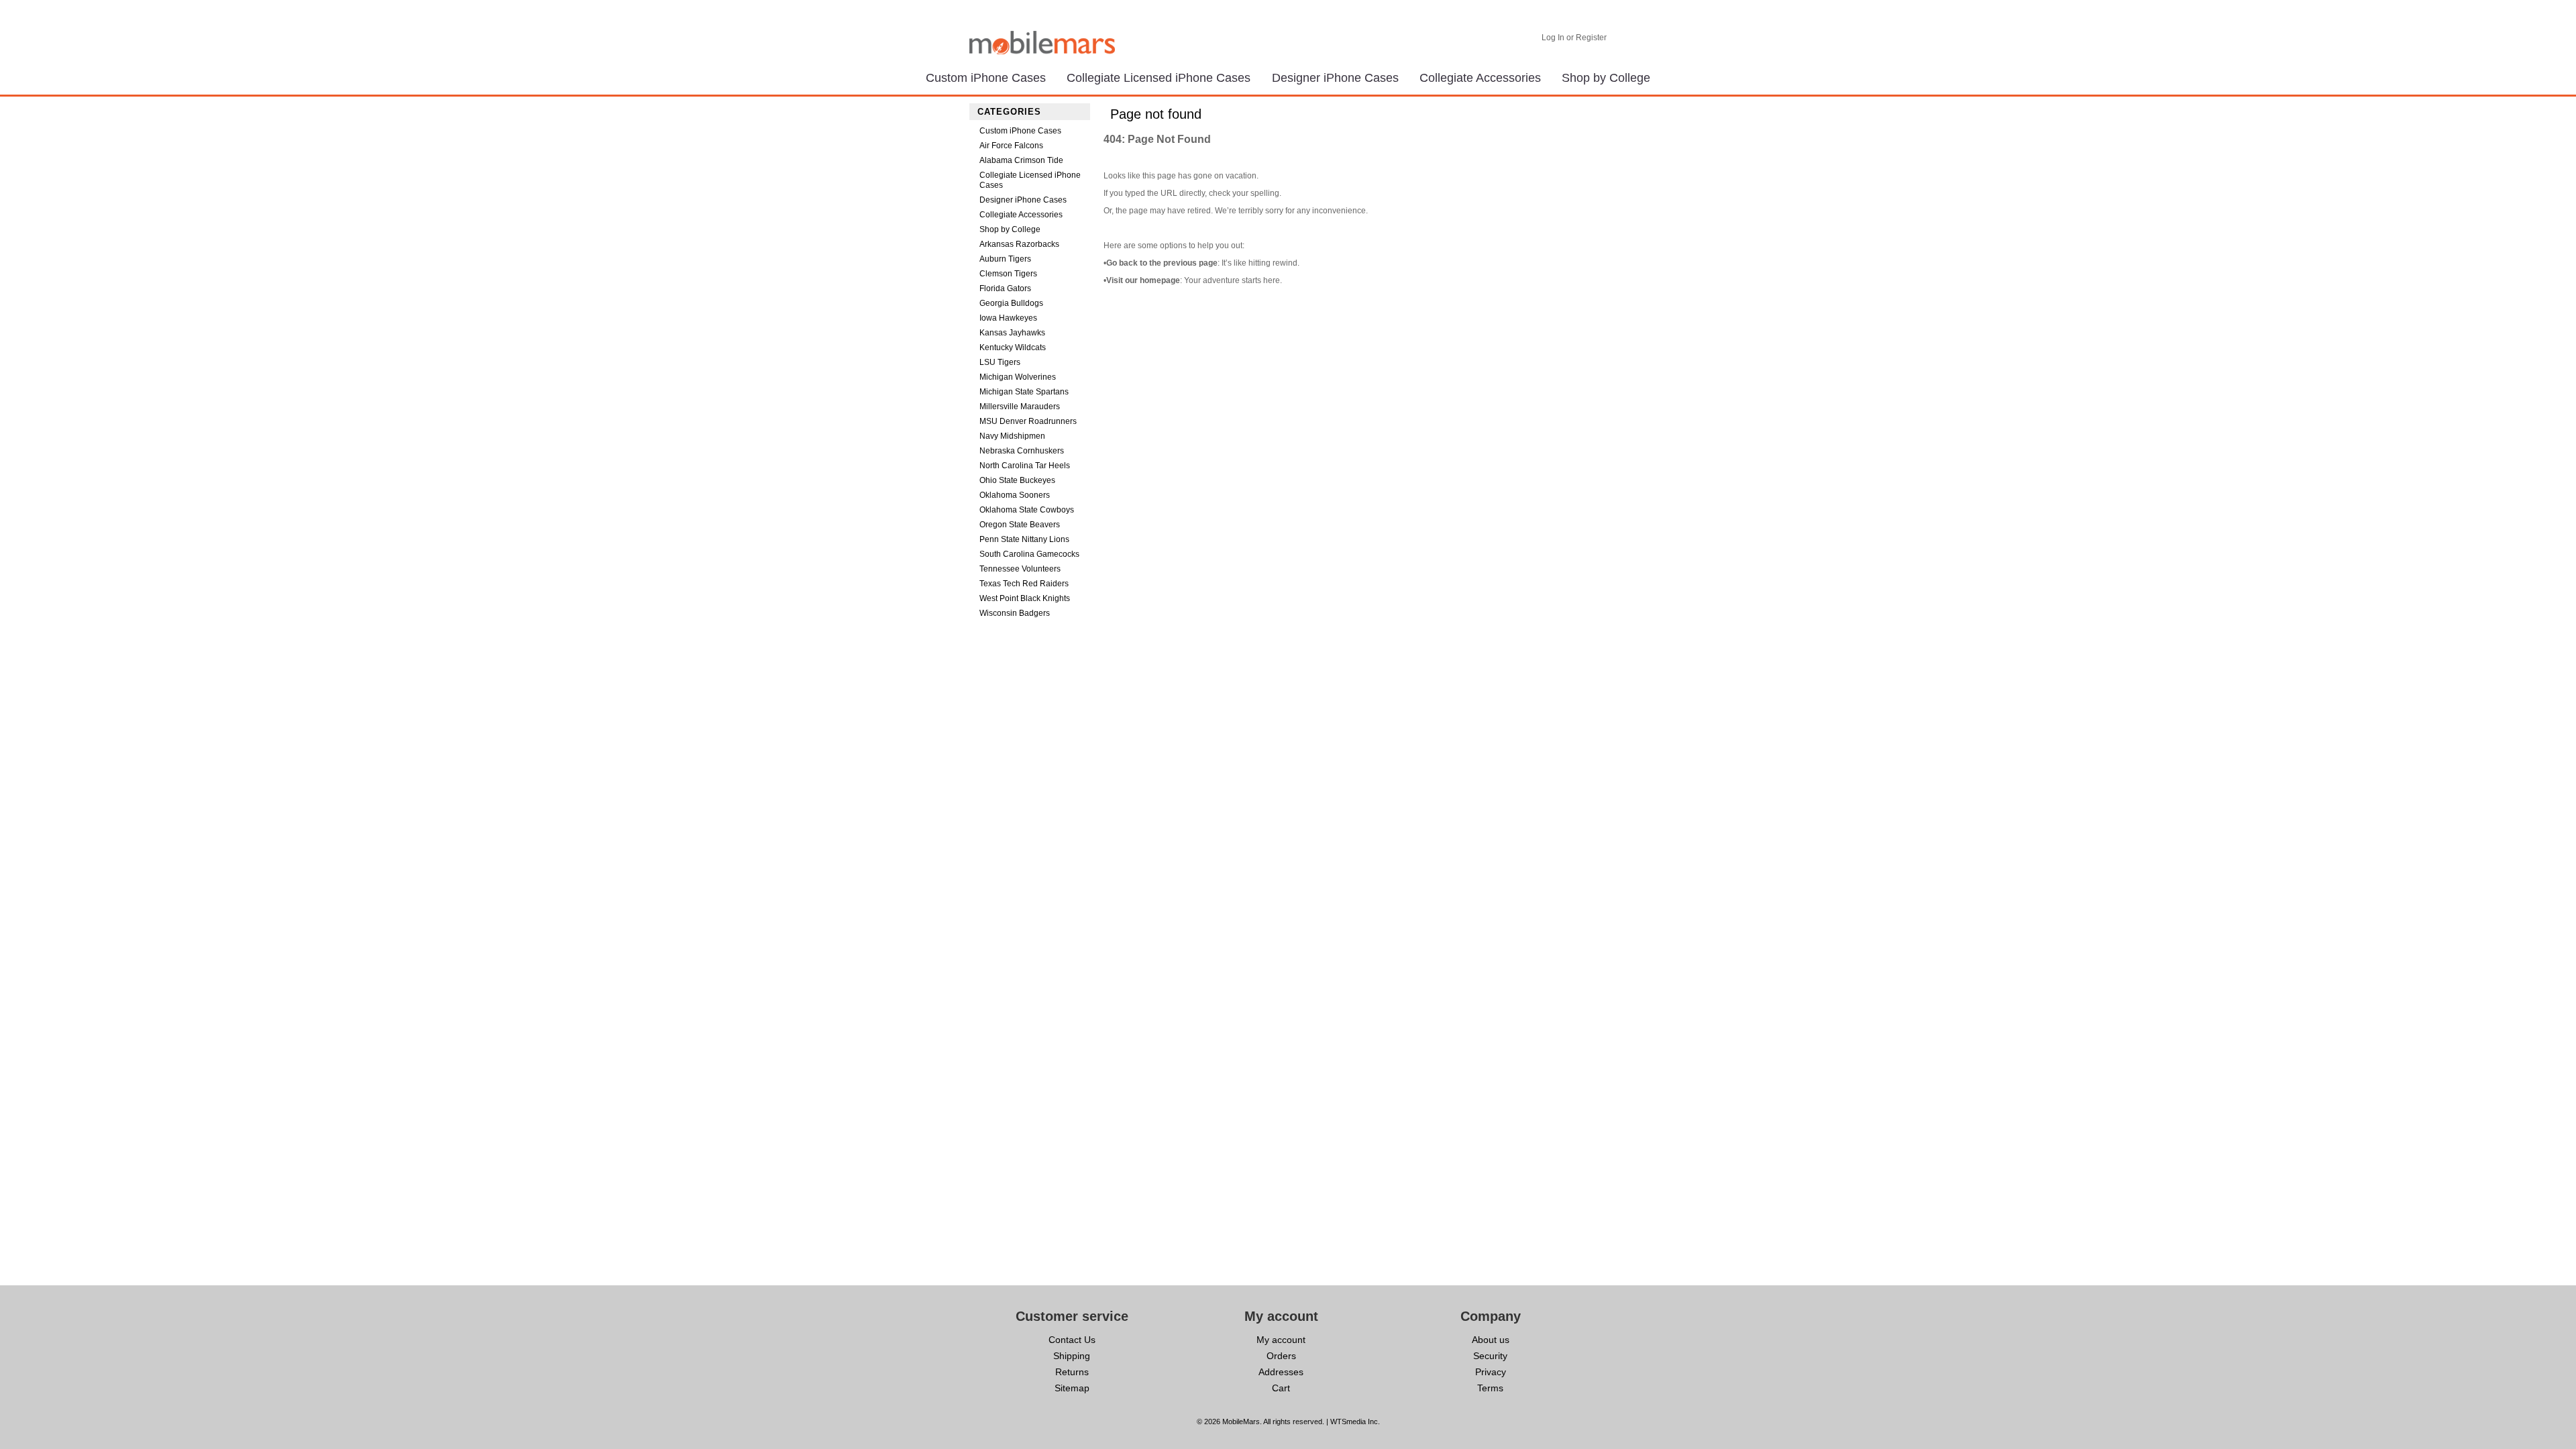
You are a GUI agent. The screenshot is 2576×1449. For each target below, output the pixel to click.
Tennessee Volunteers (1020, 569)
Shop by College (1606, 78)
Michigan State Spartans (1024, 392)
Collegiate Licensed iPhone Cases (1159, 78)
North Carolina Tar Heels (1025, 466)
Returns (1072, 1372)
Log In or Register (1574, 38)
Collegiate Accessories (1480, 78)
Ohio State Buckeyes (1017, 480)
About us (1491, 1340)
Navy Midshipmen (1012, 436)
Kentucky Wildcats (1013, 347)
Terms (1490, 1388)
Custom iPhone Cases (986, 78)
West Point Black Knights (1025, 598)
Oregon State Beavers (1020, 525)
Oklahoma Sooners (1015, 495)
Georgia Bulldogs (1011, 303)
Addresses (1281, 1372)
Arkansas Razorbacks (1019, 244)
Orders (1281, 1356)
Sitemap (1072, 1388)
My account (1281, 1340)
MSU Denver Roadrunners (1028, 421)
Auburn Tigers (1005, 259)
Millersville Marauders (1020, 407)
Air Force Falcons (1011, 146)
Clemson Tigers (1008, 274)
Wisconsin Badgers (1015, 613)
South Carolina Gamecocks (1029, 554)
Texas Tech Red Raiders (1024, 584)
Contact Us (1072, 1340)
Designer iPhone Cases (1335, 78)
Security (1490, 1356)
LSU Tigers (1000, 362)
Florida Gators (1005, 288)
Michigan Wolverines (1018, 377)
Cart (1281, 1388)
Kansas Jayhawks (1012, 333)
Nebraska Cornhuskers (1022, 451)
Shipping (1072, 1356)
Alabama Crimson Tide (1021, 160)
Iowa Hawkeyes (1008, 318)
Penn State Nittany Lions (1024, 539)
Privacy (1491, 1372)
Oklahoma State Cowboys (1027, 510)
